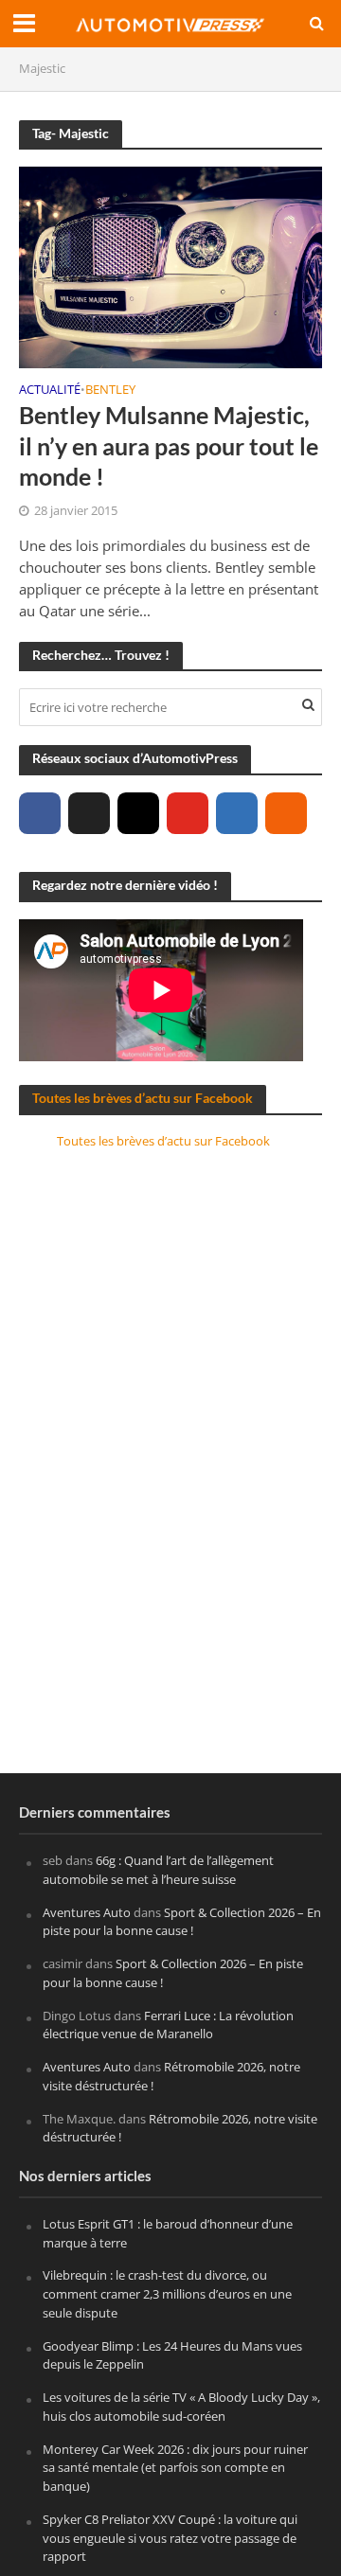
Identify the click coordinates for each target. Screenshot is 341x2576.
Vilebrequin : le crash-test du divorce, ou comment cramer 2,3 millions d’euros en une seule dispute (167, 2294)
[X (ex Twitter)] (89, 813)
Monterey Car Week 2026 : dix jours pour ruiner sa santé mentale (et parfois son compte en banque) (175, 2468)
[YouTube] (188, 813)
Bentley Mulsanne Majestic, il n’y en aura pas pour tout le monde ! (169, 445)
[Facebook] (40, 813)
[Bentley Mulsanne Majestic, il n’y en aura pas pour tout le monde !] (170, 265)
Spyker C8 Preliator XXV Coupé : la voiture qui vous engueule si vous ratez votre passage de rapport (170, 2538)
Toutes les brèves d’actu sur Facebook (143, 1098)
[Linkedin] (237, 813)
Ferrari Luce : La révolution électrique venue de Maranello (168, 2025)
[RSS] (286, 813)
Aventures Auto (87, 1912)
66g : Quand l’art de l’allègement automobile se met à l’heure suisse (158, 1870)
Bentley (110, 391)
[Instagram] (138, 813)
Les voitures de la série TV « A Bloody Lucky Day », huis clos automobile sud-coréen (181, 2407)
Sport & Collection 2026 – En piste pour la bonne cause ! (182, 1922)
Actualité (50, 391)
